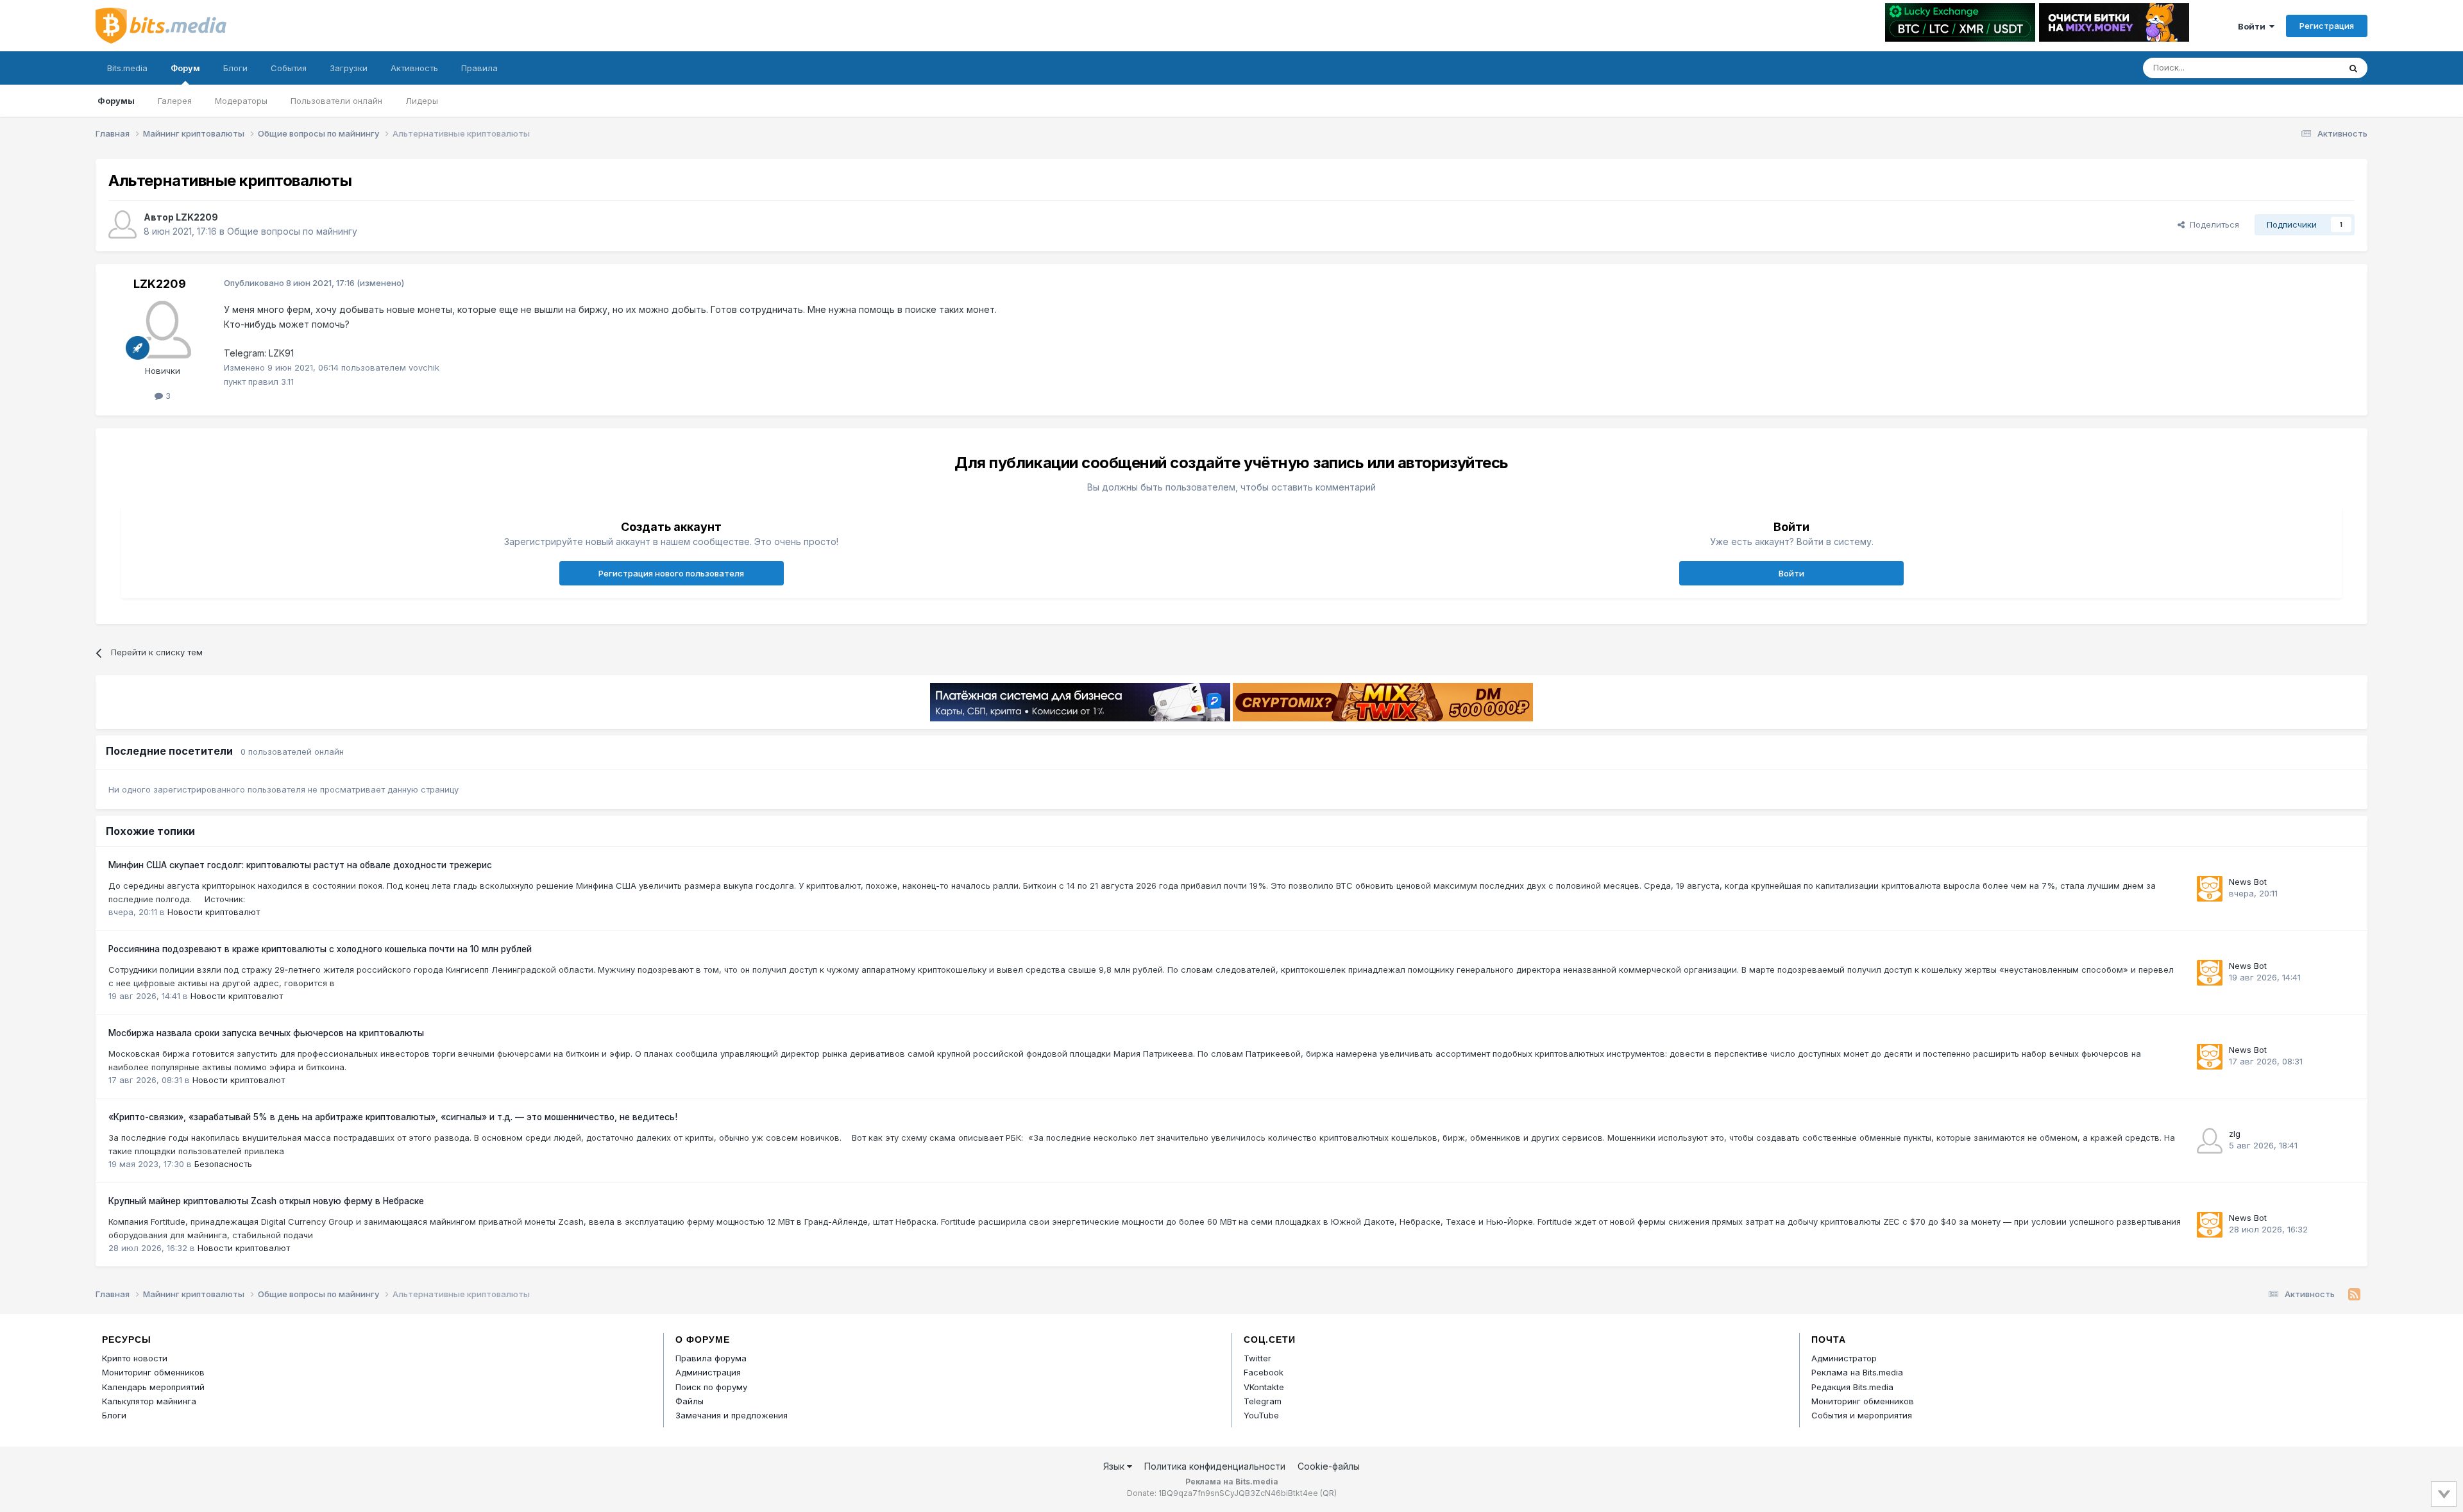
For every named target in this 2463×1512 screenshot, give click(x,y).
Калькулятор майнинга (149, 1401)
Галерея (175, 101)
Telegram (1263, 1401)
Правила (479, 68)
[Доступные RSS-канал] (2354, 1295)
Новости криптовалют (214, 912)
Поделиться (2212, 224)
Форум (185, 68)
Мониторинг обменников (153, 1372)
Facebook (1264, 1372)
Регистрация (2327, 26)
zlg (2235, 1134)
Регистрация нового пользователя (671, 573)
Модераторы (241, 101)
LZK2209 (197, 217)
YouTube (1261, 1415)
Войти (2254, 26)
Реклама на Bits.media (1857, 1372)
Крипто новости (135, 1358)
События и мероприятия (1862, 1415)
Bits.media (127, 68)
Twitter (1257, 1358)
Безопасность (223, 1164)
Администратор (1844, 1358)
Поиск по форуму (711, 1387)
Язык (1115, 1466)
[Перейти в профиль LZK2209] (123, 224)
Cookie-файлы (1329, 1466)
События (289, 68)
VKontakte (1264, 1387)
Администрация (708, 1372)
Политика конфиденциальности (1215, 1466)
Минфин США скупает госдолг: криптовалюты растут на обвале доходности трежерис (300, 865)
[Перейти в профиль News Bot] (2210, 889)
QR (1328, 1493)
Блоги (235, 68)
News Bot (2248, 882)
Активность (414, 68)
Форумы (116, 101)
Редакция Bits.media (1852, 1387)
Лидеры (422, 101)
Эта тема (2304, 68)
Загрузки (349, 68)
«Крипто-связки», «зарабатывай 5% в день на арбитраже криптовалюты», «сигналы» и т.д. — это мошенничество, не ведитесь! (393, 1117)
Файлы (690, 1401)
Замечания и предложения (732, 1415)
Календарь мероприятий (153, 1387)
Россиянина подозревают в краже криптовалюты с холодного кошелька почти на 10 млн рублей (320, 949)
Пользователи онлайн (336, 101)
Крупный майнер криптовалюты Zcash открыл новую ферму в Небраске (266, 1201)
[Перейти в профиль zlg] (2210, 1141)
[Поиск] (2353, 68)
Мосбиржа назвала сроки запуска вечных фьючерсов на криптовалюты (266, 1033)
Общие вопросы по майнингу (292, 231)
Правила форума (711, 1358)
